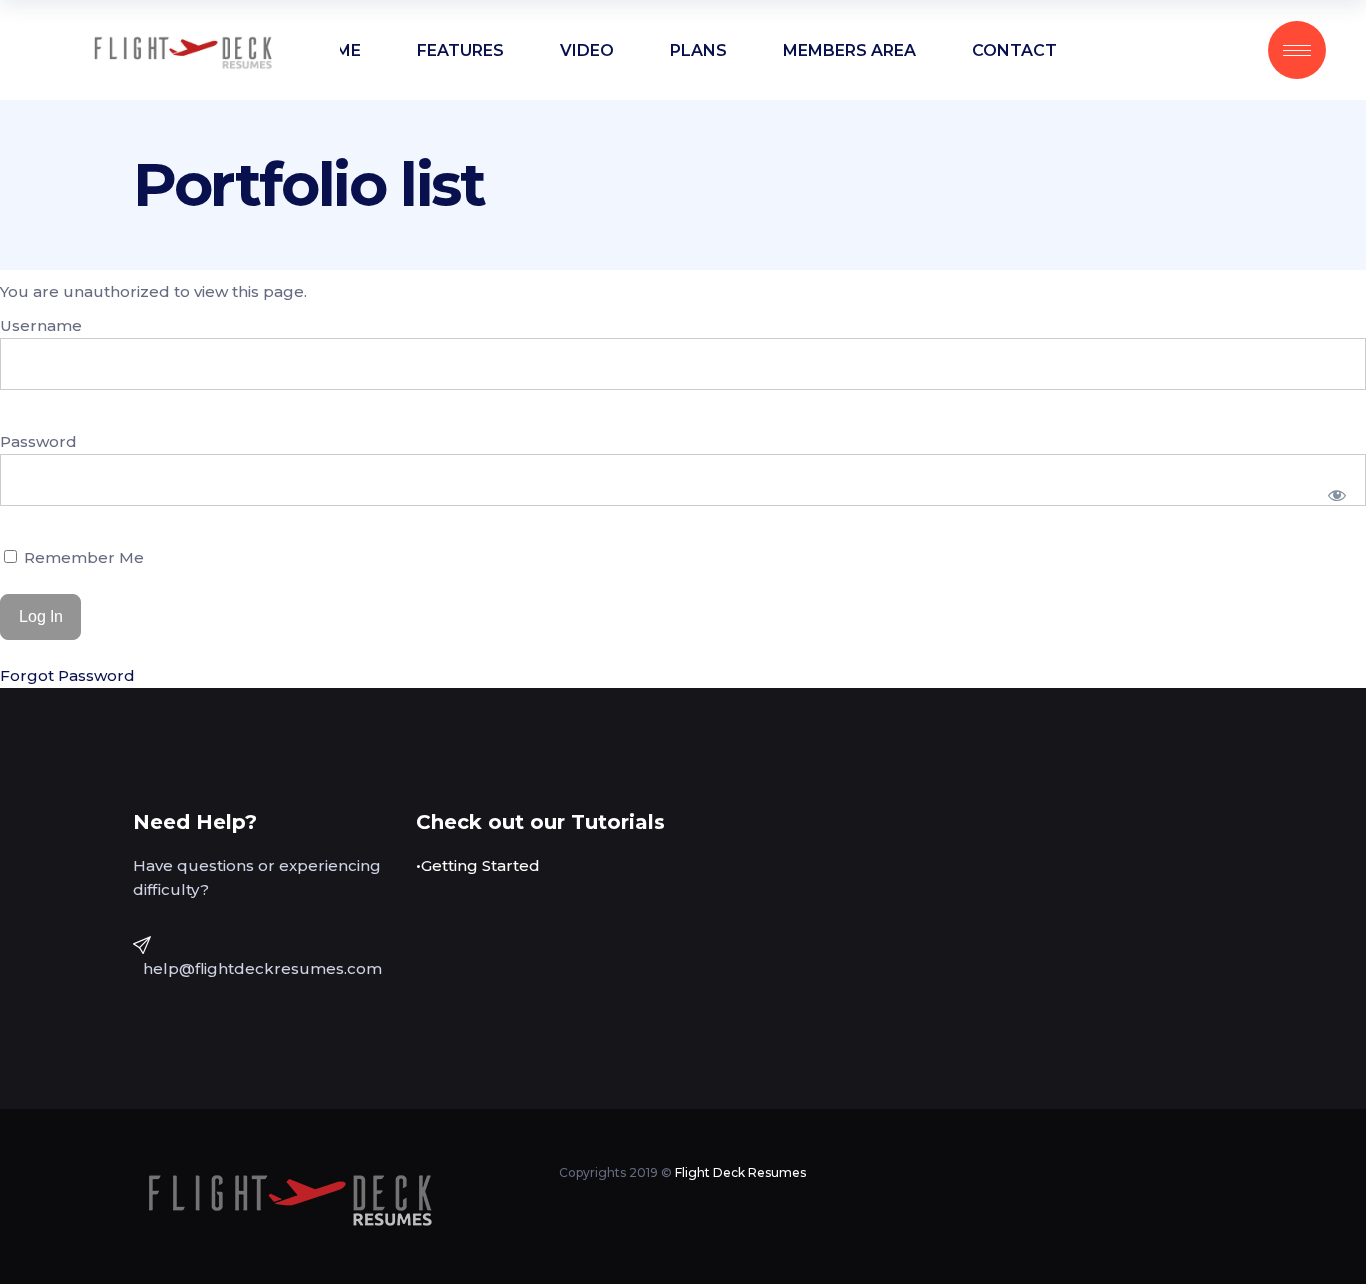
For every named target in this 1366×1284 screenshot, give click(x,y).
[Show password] (1337, 495)
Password (38, 441)
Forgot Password (67, 675)
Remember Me (82, 557)
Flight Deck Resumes (740, 1172)
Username (41, 325)
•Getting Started (478, 865)
